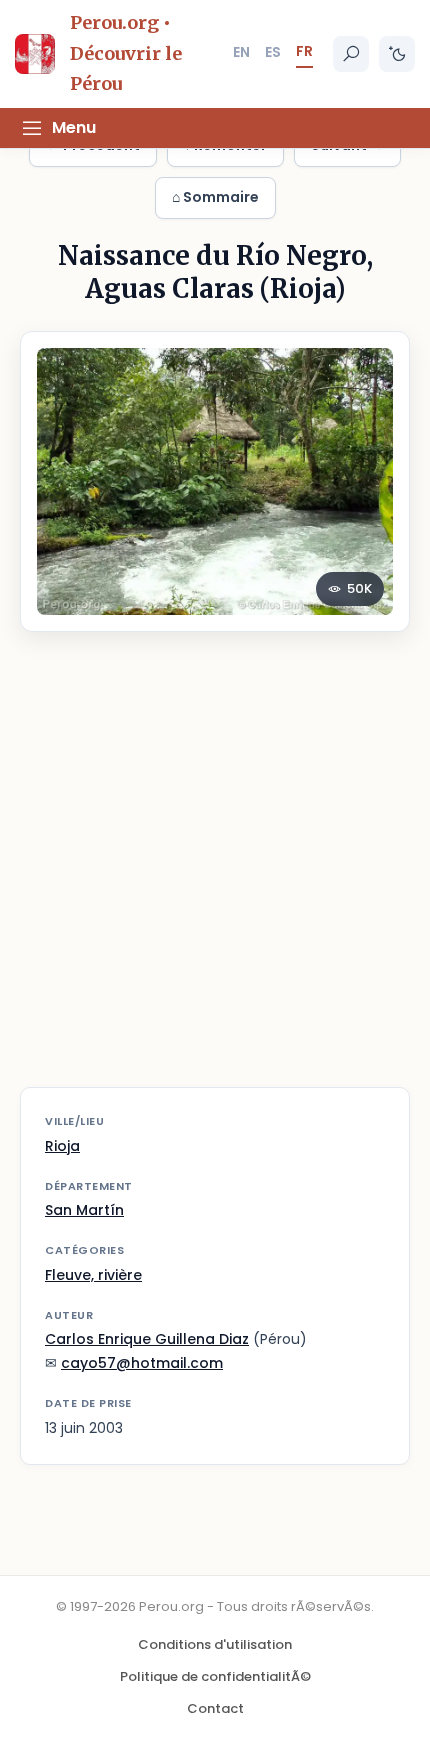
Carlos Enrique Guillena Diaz (147, 1339)
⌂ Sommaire (215, 197)
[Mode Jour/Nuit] (397, 54)
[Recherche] (351, 54)
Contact (215, 1708)
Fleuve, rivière (93, 1275)
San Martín (84, 1210)
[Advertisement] (215, 872)
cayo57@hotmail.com (142, 1363)
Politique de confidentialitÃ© (215, 1676)
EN (241, 52)
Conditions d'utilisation (215, 1644)
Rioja (62, 1146)
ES (273, 52)
